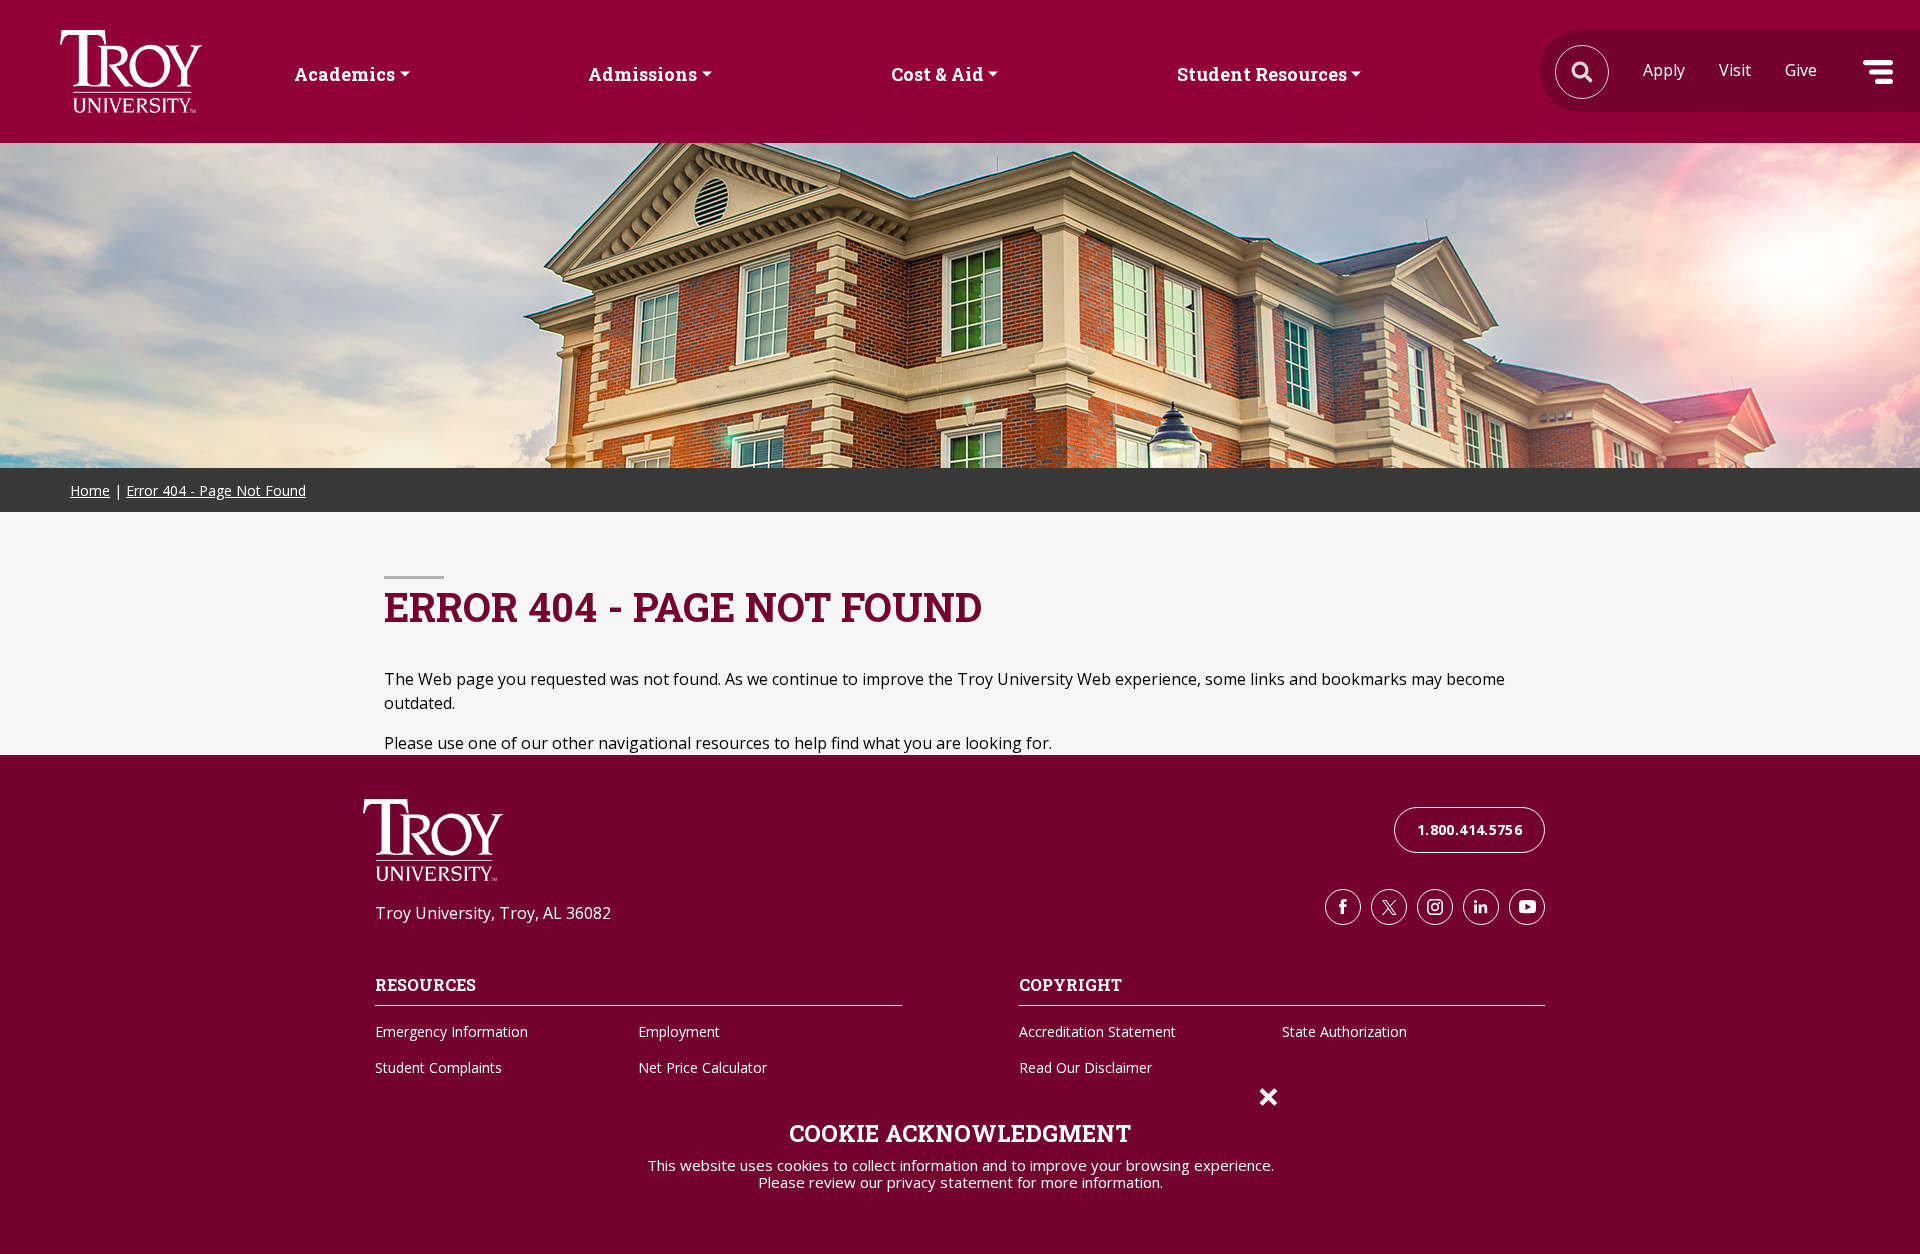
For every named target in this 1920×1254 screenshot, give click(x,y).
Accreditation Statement (1097, 1031)
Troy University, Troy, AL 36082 (493, 913)
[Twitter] (1389, 907)
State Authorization (1344, 1031)
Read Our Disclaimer (1085, 1067)
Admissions (642, 73)
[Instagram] (1435, 907)
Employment (679, 1031)
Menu (1878, 72)
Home (90, 490)
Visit (1735, 70)
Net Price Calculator (702, 1067)
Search (131, 71)
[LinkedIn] (1481, 907)
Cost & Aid (937, 73)
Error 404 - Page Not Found (216, 490)
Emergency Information (451, 1031)
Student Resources (1262, 73)
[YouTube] (1527, 907)
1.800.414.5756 (1469, 829)
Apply (1664, 70)
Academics (344, 73)
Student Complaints (438, 1067)
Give (1801, 70)
